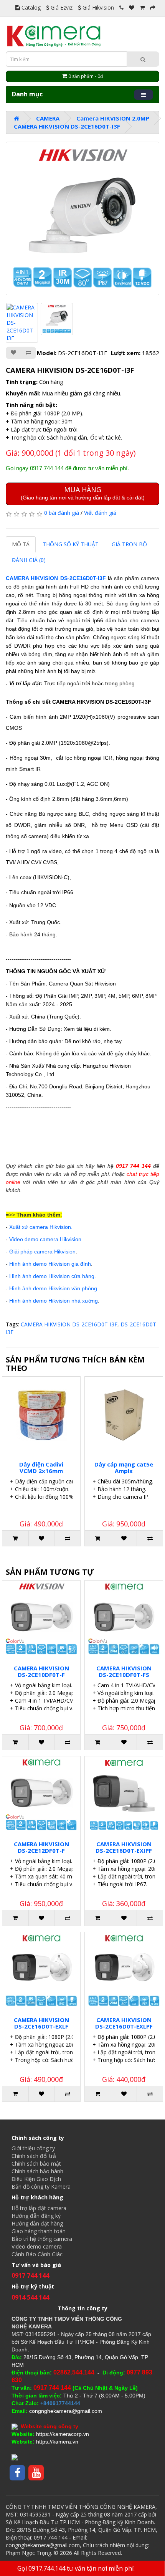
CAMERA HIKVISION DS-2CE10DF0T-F (41, 1671)
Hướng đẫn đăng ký (36, 2216)
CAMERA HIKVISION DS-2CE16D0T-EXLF (41, 2023)
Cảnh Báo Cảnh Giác (37, 2254)
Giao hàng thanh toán (39, 2231)
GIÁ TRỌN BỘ (129, 544)
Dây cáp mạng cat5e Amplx (124, 1467)
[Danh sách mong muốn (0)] (132, 7)
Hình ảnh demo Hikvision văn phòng (53, 1288)
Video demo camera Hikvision (45, 1239)
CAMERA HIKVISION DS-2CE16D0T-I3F (67, 126)
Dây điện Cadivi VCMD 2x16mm (41, 1467)
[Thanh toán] (153, 7)
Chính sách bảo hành (37, 2171)
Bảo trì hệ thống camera (42, 2239)
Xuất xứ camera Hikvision (40, 1227)
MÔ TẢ (21, 544)
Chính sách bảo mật (36, 2163)
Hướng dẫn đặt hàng (37, 2223)
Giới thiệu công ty (33, 2148)
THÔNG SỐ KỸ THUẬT (71, 544)
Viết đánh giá (100, 513)
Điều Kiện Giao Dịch (36, 2179)
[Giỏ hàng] (142, 7)
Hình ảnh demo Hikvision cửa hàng (52, 1276)
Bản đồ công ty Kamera (41, 2187)
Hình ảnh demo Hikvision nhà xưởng (54, 1301)
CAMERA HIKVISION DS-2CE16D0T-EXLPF (124, 2023)
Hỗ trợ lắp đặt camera (39, 2208)
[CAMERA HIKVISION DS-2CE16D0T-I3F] (82, 218)
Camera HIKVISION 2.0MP (113, 118)
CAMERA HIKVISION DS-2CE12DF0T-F (41, 1847)
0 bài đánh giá (62, 513)
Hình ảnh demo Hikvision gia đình (50, 1264)
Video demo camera (37, 2246)
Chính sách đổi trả (34, 2156)
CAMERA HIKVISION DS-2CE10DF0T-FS (124, 1671)
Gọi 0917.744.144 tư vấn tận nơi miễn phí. (76, 2568)
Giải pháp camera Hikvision (42, 1252)
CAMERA (48, 118)
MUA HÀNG (83, 493)
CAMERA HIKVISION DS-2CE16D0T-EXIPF (124, 1847)
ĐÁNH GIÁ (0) (29, 560)
